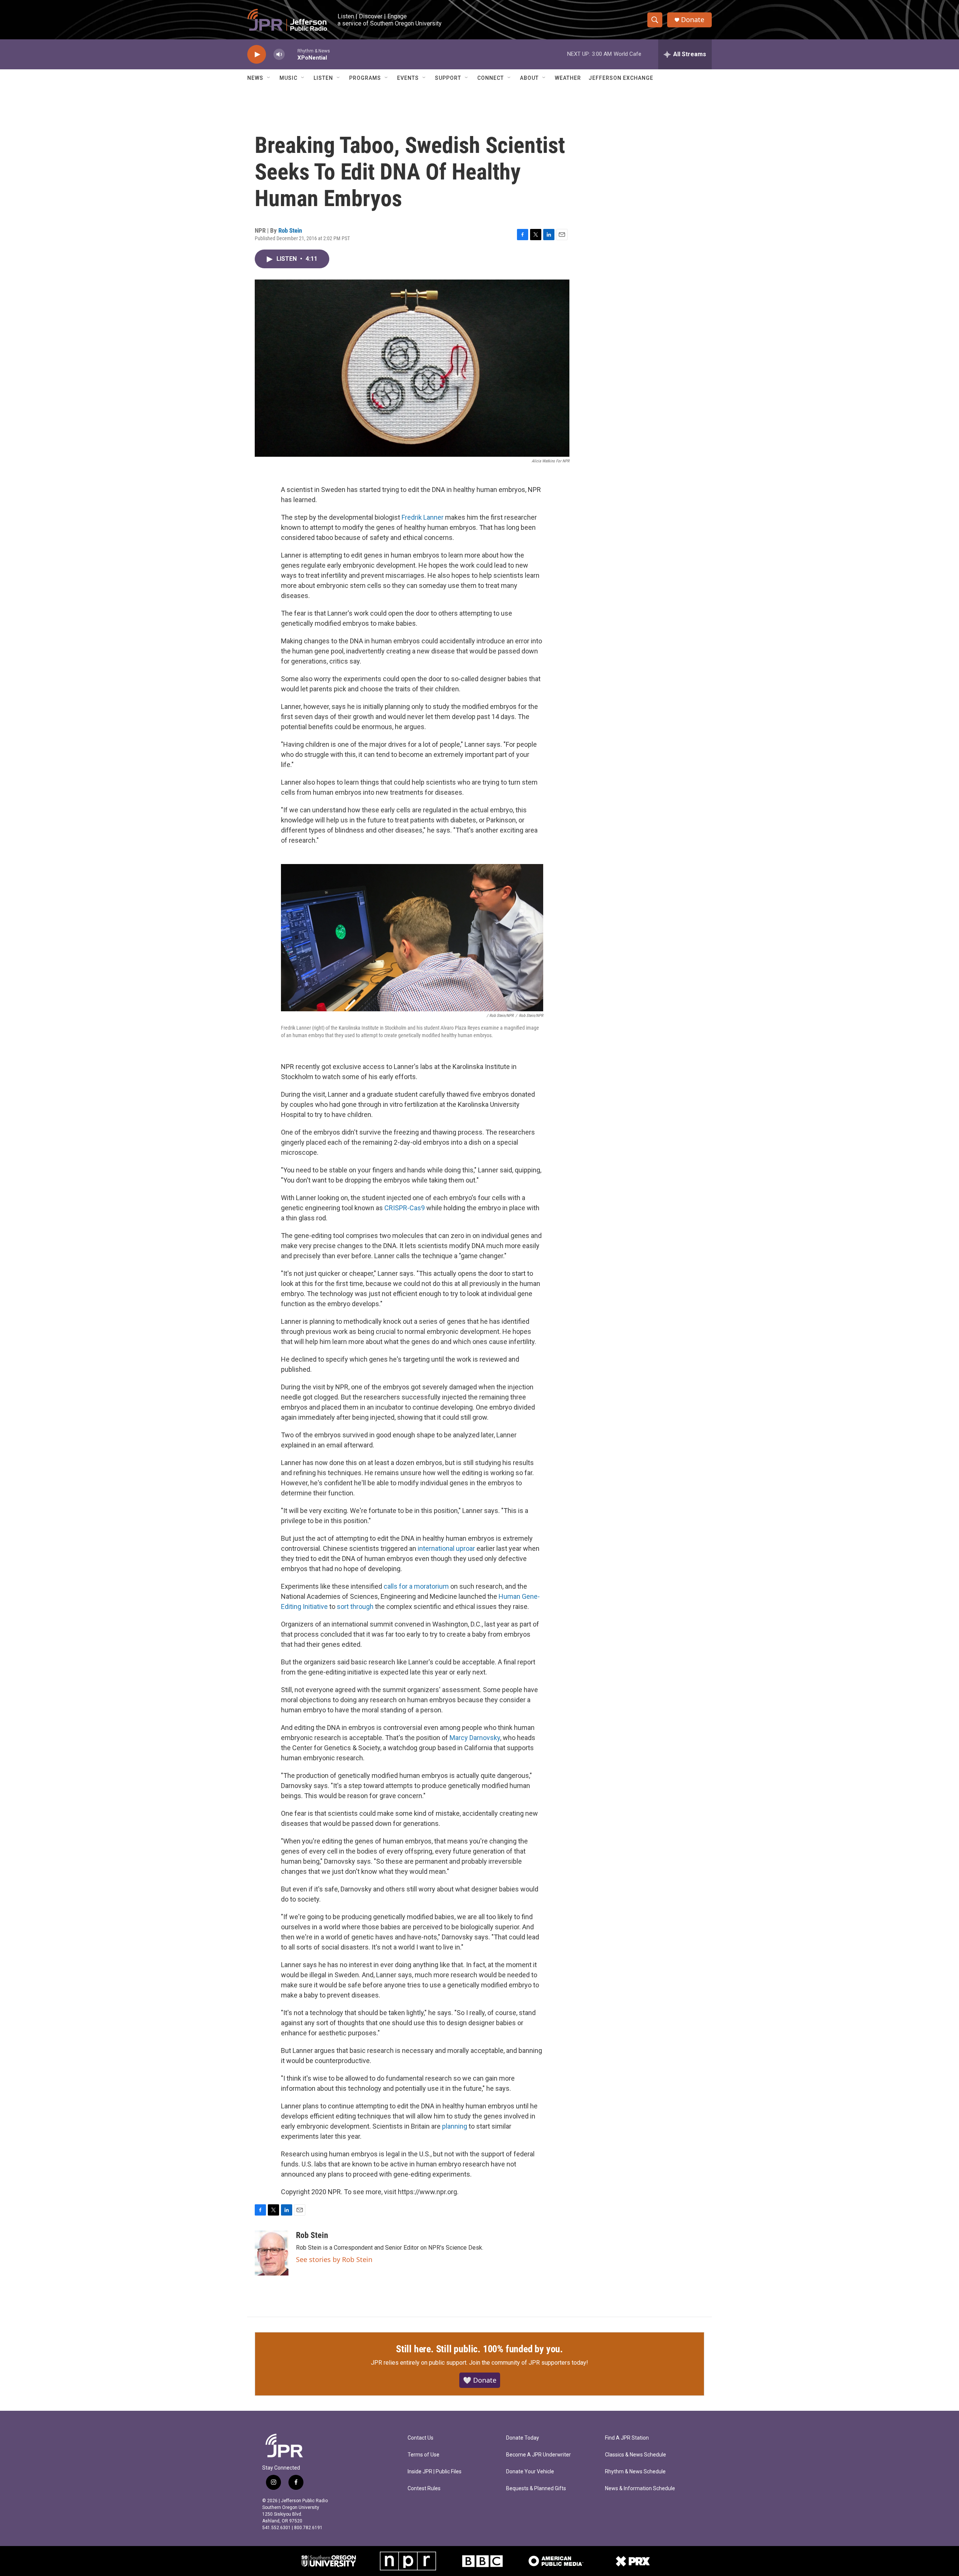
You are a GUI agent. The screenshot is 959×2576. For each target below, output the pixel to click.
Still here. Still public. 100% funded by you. (479, 2349)
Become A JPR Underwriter (539, 2455)
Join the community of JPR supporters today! (529, 2363)
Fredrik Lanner (423, 517)
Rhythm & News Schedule (635, 2472)
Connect (491, 78)
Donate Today (523, 2438)
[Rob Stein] (272, 2253)
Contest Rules (424, 2489)
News (255, 78)
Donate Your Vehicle (530, 2472)
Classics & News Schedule (636, 2455)
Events (408, 78)
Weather (568, 78)
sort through (355, 1606)
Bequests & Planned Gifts (536, 2489)
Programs (365, 78)
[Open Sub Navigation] (269, 78)
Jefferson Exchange (621, 78)
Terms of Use (423, 2455)
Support (448, 78)
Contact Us (420, 2438)
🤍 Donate (480, 2380)
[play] (257, 55)
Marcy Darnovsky (475, 1738)
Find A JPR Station (627, 2438)
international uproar (446, 1548)
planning (455, 2126)
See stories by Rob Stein (334, 2259)
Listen (323, 78)
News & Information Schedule (640, 2489)
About (529, 78)
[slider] (291, 54)
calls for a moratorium (416, 1586)
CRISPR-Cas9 (405, 1208)
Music (288, 78)
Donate (693, 20)
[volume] (279, 55)
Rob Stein (290, 230)
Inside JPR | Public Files (435, 2472)
